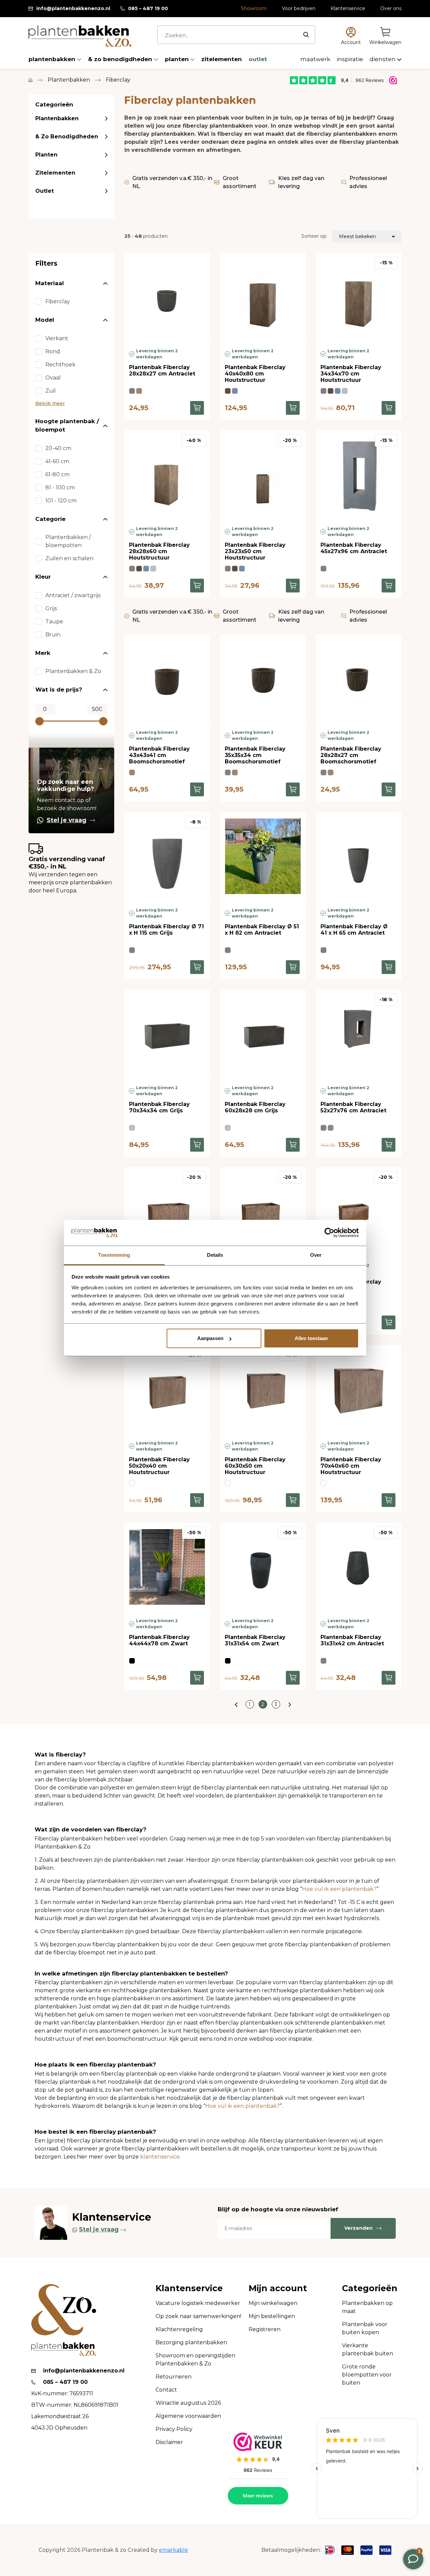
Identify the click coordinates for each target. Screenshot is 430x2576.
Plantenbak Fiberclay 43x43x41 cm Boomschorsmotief (159, 755)
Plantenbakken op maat (367, 2307)
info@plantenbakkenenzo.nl (73, 8)
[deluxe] (235, 391)
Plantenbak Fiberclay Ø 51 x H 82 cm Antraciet (262, 930)
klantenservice (160, 2157)
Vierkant (57, 338)
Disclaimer (169, 2442)
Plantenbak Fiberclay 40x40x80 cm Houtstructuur (255, 374)
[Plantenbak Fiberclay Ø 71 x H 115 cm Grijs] (167, 856)
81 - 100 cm (60, 487)
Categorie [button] (50, 519)
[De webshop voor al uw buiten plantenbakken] (30, 80)
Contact (166, 2390)
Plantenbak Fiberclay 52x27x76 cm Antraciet (353, 1107)
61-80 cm (57, 474)
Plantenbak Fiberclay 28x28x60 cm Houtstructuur (159, 551)
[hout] (132, 1483)
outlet (258, 59)
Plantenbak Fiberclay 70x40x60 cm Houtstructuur (351, 1466)
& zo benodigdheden (121, 59)
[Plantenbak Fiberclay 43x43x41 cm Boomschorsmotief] (167, 679)
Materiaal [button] (50, 283)
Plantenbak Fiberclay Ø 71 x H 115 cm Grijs (166, 930)
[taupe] (331, 1128)
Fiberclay (58, 301)
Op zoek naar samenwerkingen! (198, 2316)
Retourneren (174, 2377)
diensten (383, 59)
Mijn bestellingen (272, 2316)
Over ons (391, 8)
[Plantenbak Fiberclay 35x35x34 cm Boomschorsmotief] (263, 679)
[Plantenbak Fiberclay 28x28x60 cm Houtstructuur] (167, 475)
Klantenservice (348, 8)
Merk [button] (43, 653)
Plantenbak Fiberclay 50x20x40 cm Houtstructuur (159, 1466)
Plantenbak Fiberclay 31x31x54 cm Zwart (255, 1640)
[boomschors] (139, 391)
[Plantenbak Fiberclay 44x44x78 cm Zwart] (167, 1567)
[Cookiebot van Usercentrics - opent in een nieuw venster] (329, 1233)
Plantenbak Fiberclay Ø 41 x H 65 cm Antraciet (354, 930)
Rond (53, 351)
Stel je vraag (67, 820)
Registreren (265, 2329)
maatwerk (316, 59)
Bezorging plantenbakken (191, 2342)
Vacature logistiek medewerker (198, 2303)
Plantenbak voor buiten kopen (365, 2328)
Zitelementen (55, 173)
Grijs (51, 608)
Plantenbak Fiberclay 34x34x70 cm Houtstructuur (351, 374)
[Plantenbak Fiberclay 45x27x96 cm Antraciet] (359, 475)
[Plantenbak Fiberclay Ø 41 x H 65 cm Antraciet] (359, 856)
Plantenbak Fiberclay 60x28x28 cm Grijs (255, 1107)
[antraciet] (132, 391)
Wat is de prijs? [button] (59, 690)
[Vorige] (236, 1704)
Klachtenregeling (179, 2329)
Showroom (254, 8)
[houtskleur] (228, 391)
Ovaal (53, 378)
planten (178, 59)
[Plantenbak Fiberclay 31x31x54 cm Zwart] (263, 1567)
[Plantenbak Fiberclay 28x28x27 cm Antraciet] (167, 297)
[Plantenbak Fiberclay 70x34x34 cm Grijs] (167, 1034)
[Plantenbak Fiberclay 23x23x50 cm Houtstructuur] (263, 475)
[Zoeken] (306, 35)
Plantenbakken (57, 118)
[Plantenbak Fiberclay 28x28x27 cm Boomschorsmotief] (359, 679)
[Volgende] (290, 1704)
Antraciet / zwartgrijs (73, 595)
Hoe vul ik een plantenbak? (339, 1889)
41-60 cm (57, 461)
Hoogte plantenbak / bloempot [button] (67, 426)
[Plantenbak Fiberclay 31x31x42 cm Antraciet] (359, 1567)
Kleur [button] (43, 577)
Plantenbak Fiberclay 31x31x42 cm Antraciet (352, 1640)
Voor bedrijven (299, 8)
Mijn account (278, 2288)
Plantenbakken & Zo (73, 671)
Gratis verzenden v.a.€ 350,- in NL (172, 182)
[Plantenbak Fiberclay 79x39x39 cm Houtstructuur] (263, 1212)
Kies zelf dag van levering (301, 182)
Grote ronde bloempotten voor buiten (367, 2375)
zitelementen (222, 59)
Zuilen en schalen (69, 558)
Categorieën (370, 2288)
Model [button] (45, 320)
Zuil (51, 391)
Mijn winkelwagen (273, 2303)
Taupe (54, 621)
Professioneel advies (368, 182)
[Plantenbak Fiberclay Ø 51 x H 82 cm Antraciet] (263, 856)
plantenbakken (53, 59)
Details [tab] (215, 1255)
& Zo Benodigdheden (67, 137)
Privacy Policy (174, 2429)
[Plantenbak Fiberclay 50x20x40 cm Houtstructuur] (167, 1389)
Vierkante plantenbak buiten (368, 2349)
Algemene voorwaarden (188, 2416)
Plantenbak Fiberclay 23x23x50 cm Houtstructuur (255, 551)
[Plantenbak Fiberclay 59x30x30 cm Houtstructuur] (359, 1212)
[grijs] (345, 391)
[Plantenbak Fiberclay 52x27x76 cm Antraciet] (359, 1034)
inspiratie (351, 59)
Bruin (53, 635)
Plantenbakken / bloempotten (68, 541)
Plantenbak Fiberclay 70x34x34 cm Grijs (159, 1107)
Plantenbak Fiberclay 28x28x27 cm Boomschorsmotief (351, 755)
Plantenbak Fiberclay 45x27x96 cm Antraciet (354, 548)
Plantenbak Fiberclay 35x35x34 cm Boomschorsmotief (255, 755)
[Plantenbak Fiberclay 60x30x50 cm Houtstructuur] (263, 1389)
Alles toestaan (311, 1338)
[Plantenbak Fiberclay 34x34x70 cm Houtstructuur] (359, 297)
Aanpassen (210, 1338)
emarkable (174, 2550)
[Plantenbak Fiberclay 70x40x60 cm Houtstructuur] (359, 1389)
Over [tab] (316, 1255)
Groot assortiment (240, 182)
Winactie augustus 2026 (188, 2403)
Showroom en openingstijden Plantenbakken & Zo (195, 2360)
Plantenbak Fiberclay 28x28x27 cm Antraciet (162, 370)
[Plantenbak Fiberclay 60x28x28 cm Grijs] (263, 1034)
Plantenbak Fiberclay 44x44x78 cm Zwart (159, 1640)
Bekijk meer (50, 403)
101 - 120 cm (61, 501)
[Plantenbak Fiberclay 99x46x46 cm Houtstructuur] (167, 1212)
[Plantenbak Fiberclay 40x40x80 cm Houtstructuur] (263, 297)
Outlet (45, 191)
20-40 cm (58, 448)
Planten (46, 155)
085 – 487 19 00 (148, 8)
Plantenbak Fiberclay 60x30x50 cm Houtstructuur (255, 1466)
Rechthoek (60, 365)
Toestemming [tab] (114, 1255)
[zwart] (132, 1661)
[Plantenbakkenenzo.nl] (80, 36)
